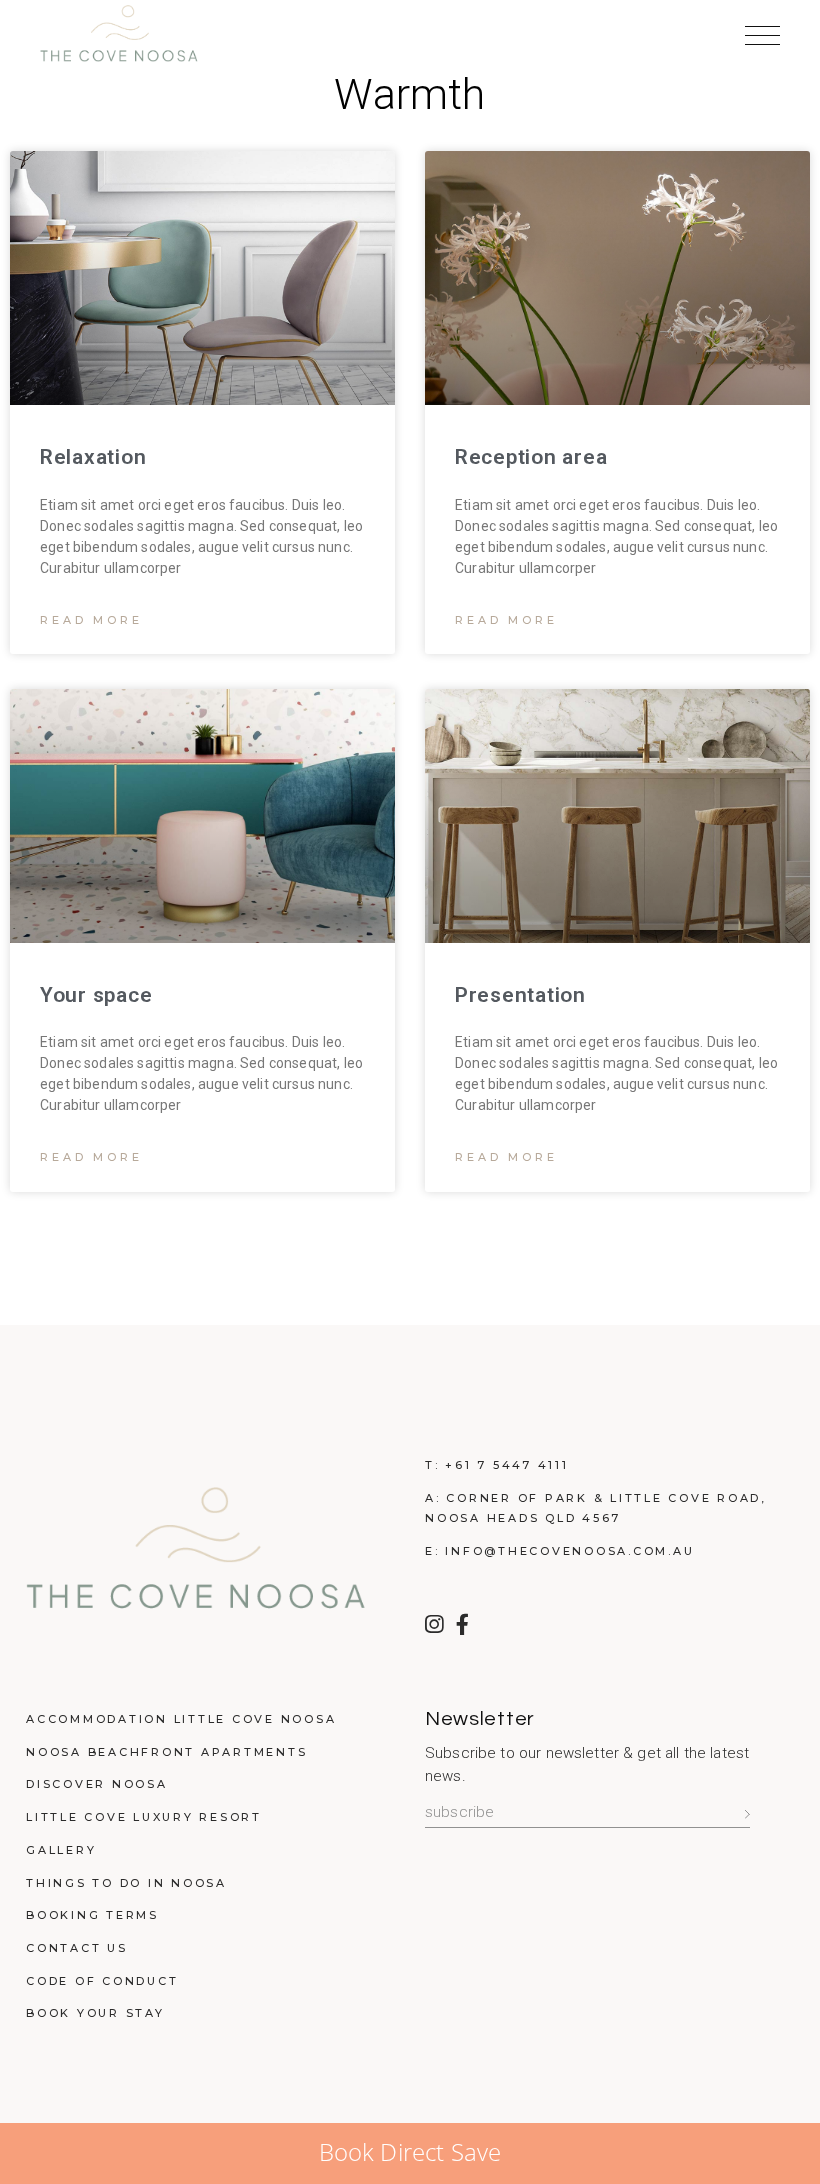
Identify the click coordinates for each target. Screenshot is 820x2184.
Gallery (61, 1850)
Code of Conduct (102, 1981)
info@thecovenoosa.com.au (569, 1551)
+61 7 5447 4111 (506, 1465)
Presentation (520, 995)
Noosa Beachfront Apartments (166, 1752)
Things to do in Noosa (126, 1883)
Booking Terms (92, 1915)
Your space (96, 995)
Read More (91, 620)
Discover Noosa (97, 1784)
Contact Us (77, 1948)
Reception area (531, 457)
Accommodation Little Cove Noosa (181, 1719)
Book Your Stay (95, 2013)
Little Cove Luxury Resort (144, 1817)
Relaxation (93, 457)
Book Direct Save (410, 2151)
